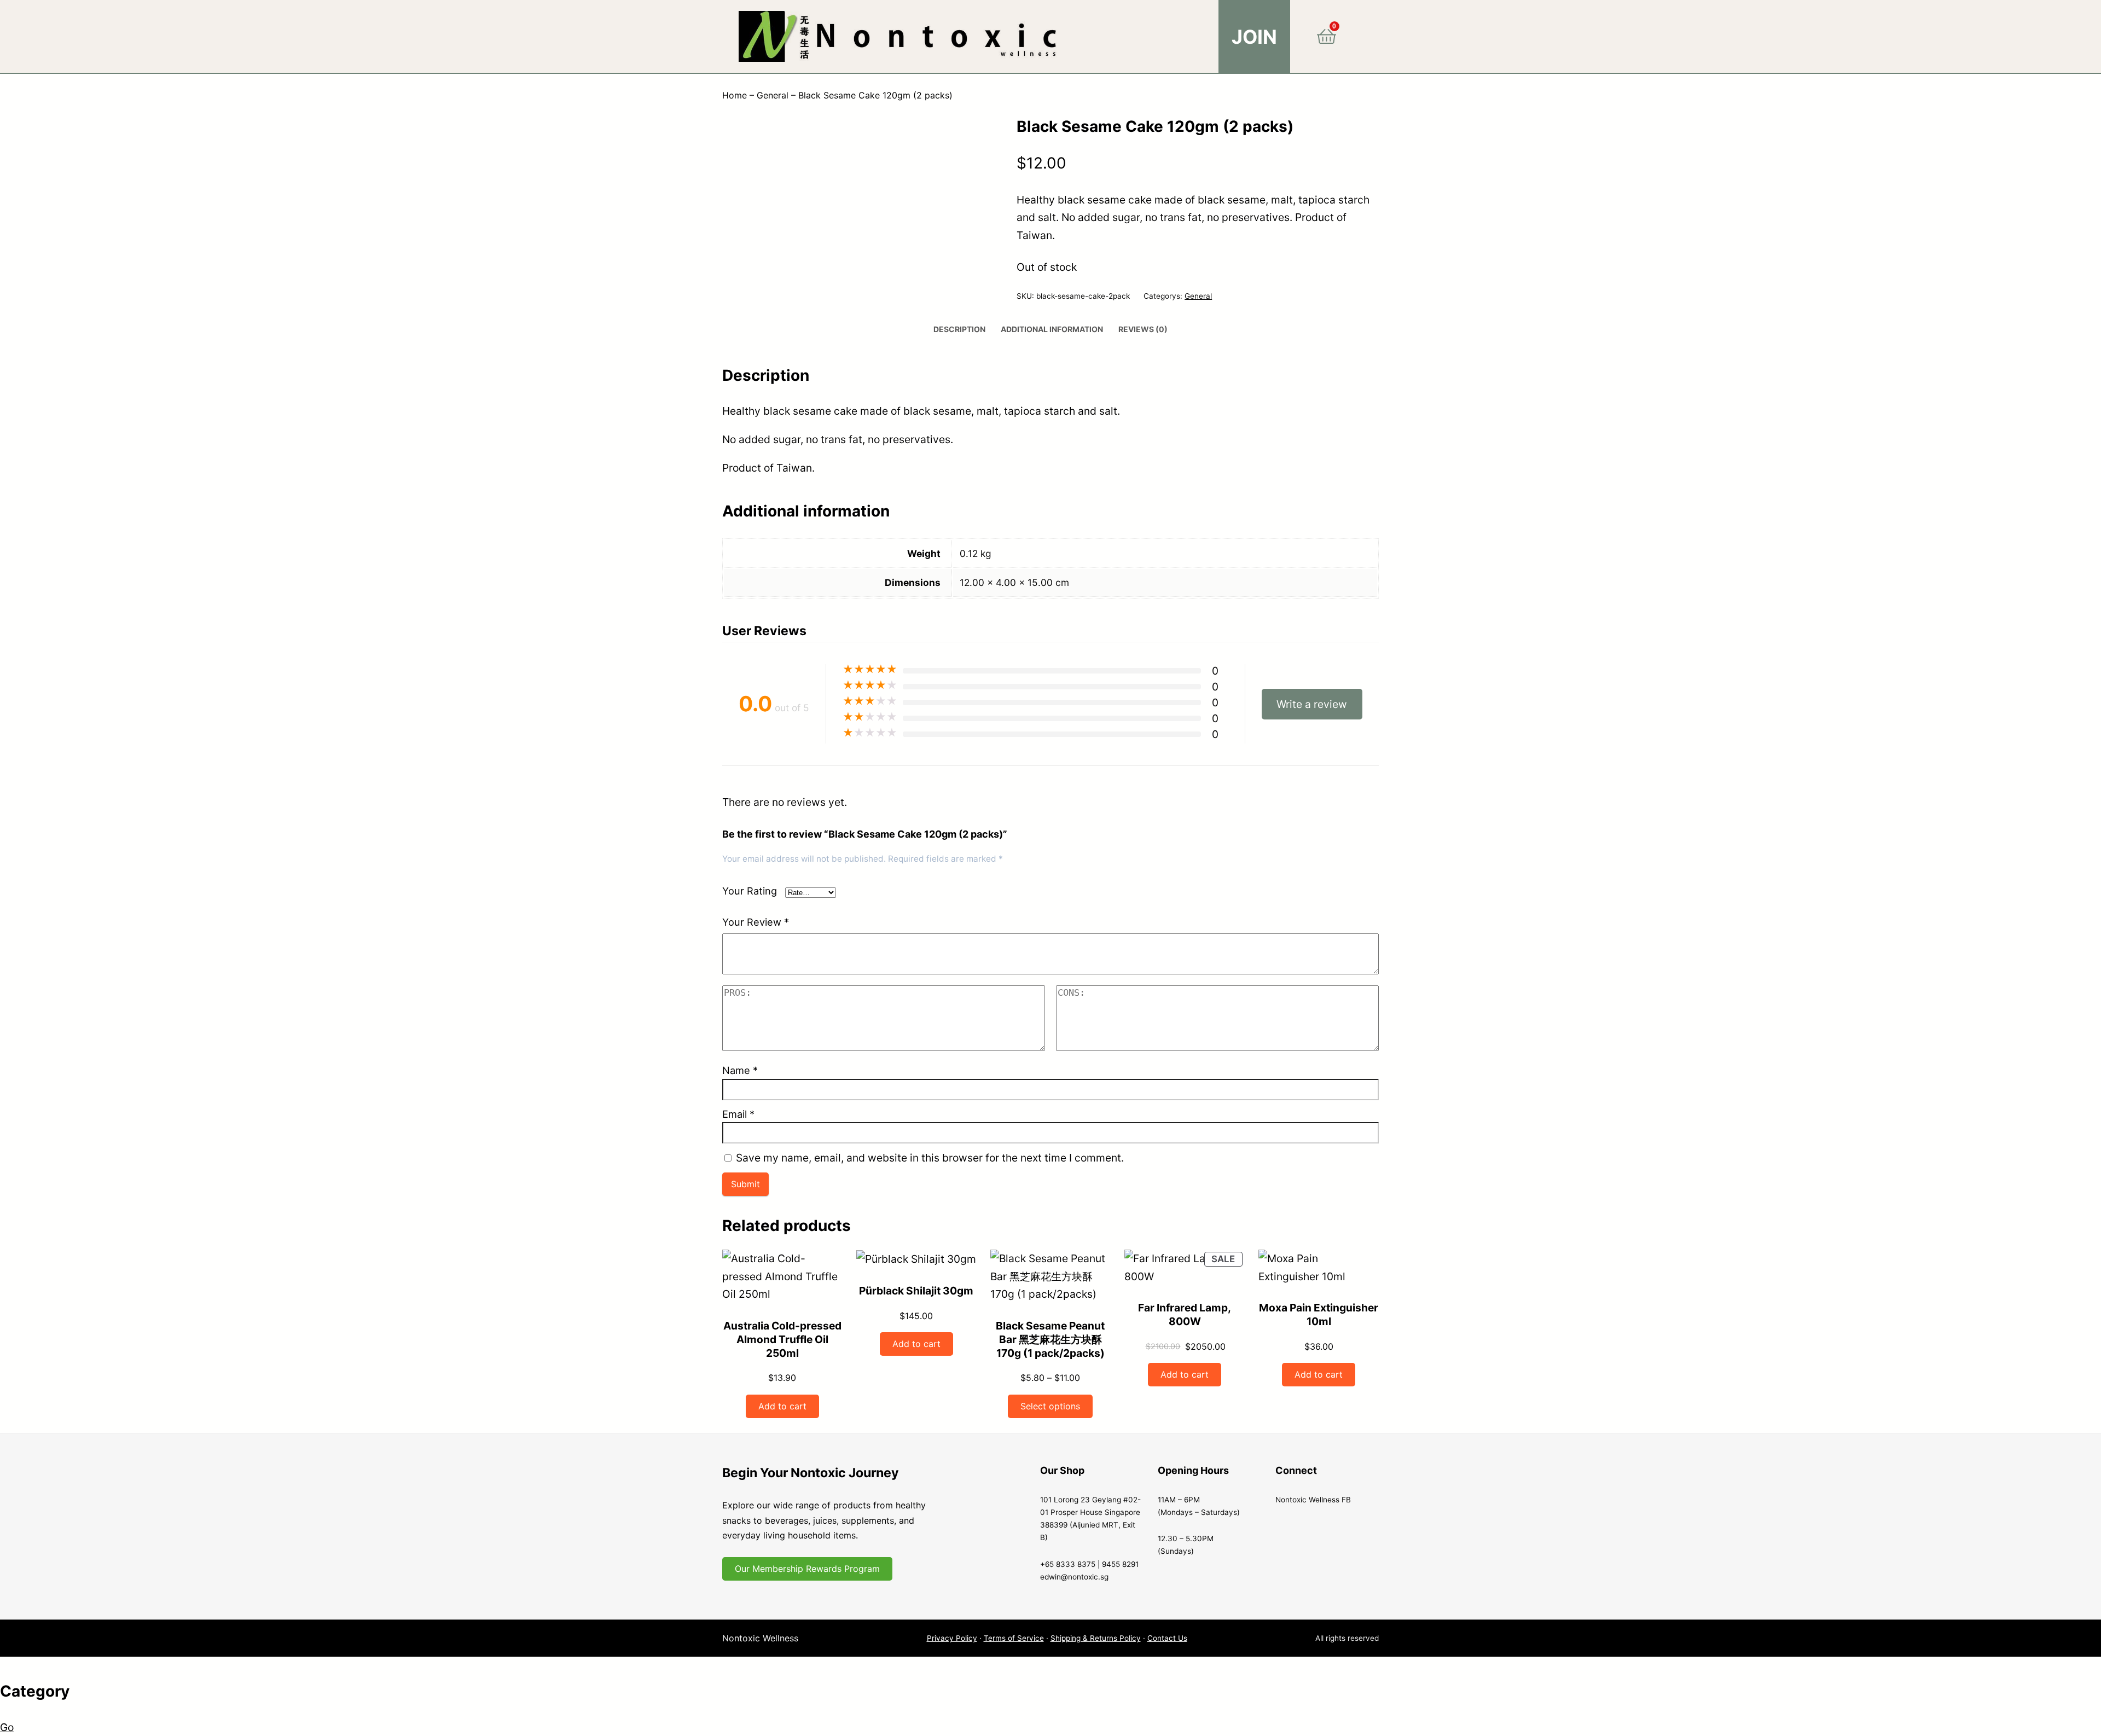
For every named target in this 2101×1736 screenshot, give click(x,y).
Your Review (756, 922)
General (773, 95)
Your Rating (750, 891)
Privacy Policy (952, 1638)
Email (738, 1114)
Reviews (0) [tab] (1143, 329)
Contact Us (1167, 1638)
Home (735, 95)
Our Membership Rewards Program (807, 1569)
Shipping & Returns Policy (1096, 1638)
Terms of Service (1014, 1638)
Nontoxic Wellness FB (1313, 1500)
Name (740, 1070)
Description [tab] (959, 329)
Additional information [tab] (1052, 329)
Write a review (1312, 704)
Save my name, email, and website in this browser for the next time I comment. (930, 1158)
